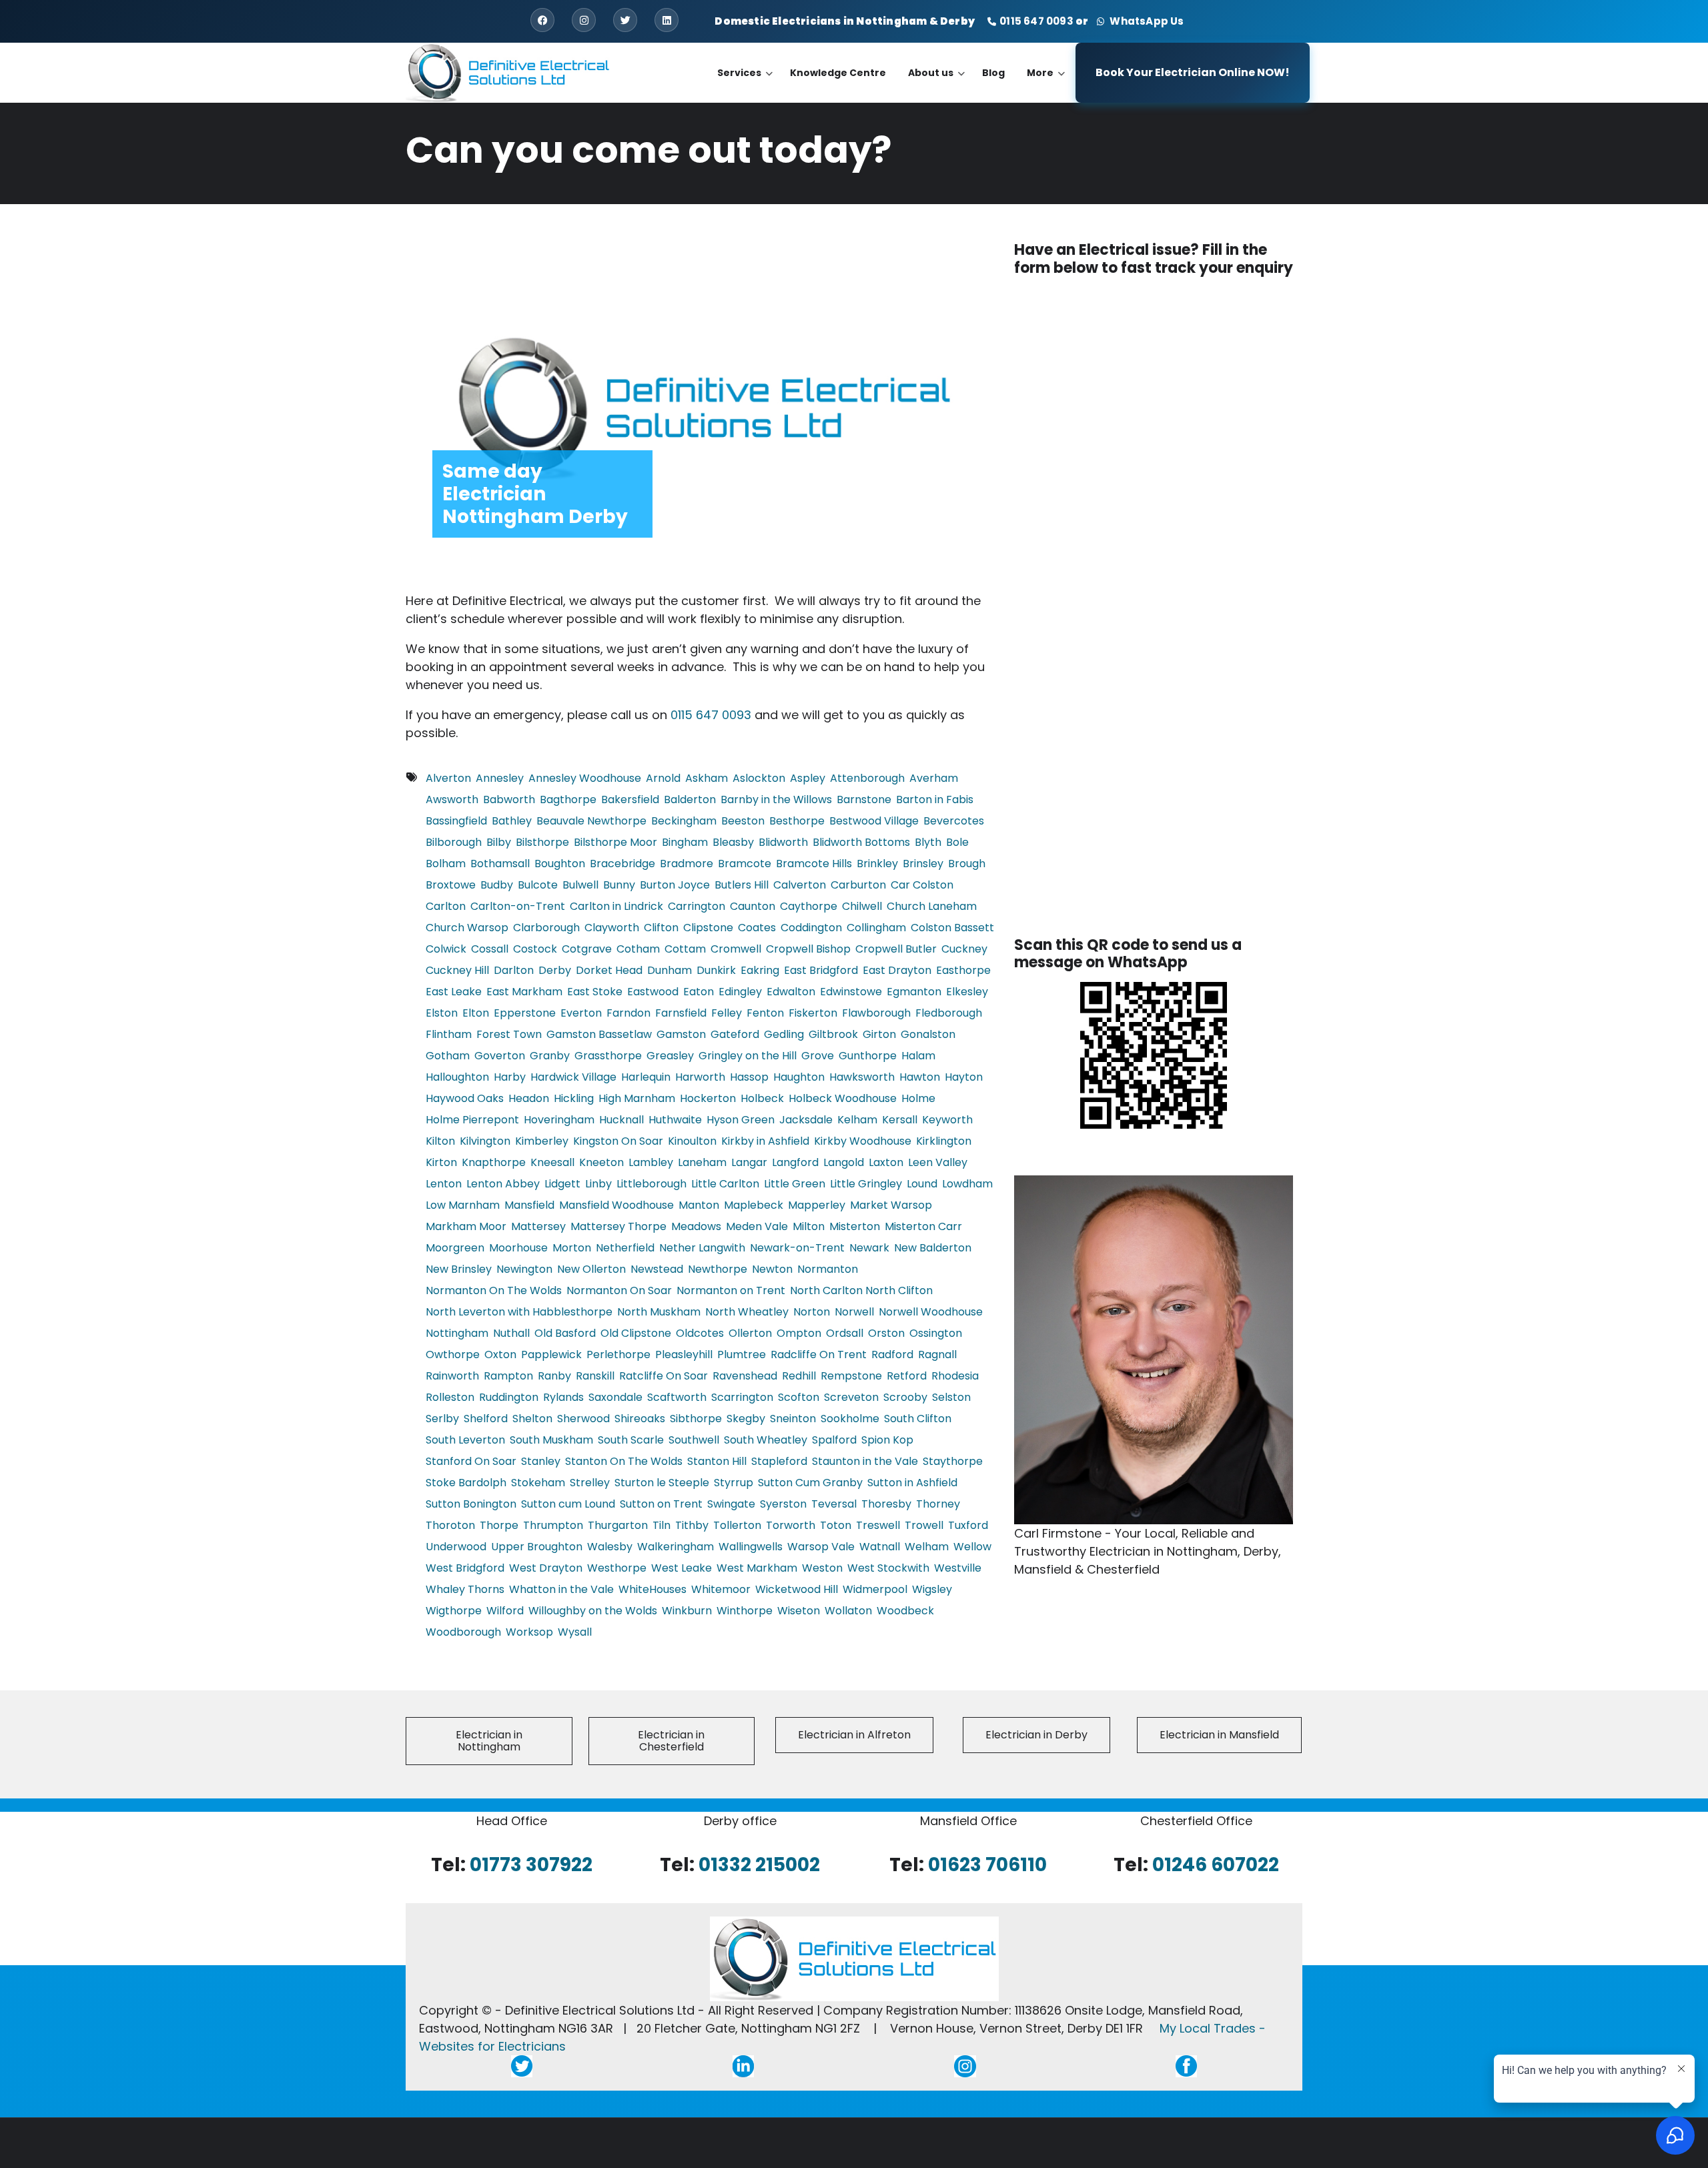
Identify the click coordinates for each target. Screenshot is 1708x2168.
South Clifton (918, 1419)
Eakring (760, 970)
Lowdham (967, 1184)
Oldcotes (700, 1333)
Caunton (753, 906)
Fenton (765, 1013)
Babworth (509, 799)
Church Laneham (932, 906)
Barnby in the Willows (776, 799)
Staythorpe (953, 1461)
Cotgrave (587, 949)
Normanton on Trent (731, 1290)
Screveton (851, 1397)
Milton (809, 1226)
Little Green (795, 1184)
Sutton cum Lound (568, 1504)
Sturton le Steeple (662, 1483)
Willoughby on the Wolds (593, 1611)
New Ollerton (591, 1269)
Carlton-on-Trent (518, 906)
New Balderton (933, 1248)
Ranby (554, 1376)
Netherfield (625, 1248)
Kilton (440, 1141)
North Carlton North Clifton (861, 1290)
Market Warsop (891, 1205)
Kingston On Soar (618, 1141)
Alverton (448, 778)
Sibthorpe (696, 1419)
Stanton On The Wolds (624, 1461)
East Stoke (595, 992)
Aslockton (759, 778)
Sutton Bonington (471, 1504)
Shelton (532, 1419)
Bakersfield (630, 799)
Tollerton (737, 1525)
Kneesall (552, 1162)
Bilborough (454, 842)
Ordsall (845, 1333)
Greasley (670, 1056)
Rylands (563, 1397)
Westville (958, 1568)
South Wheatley (766, 1440)
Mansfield (529, 1205)
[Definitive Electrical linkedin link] (743, 2066)
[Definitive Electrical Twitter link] (522, 2066)
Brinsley (923, 864)
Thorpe (499, 1525)
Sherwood (583, 1419)
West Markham (757, 1568)
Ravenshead (745, 1376)
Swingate (731, 1504)
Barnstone (864, 799)
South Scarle (631, 1440)
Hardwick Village (573, 1077)
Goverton (500, 1056)
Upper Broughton (537, 1547)
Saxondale (615, 1397)
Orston (886, 1333)
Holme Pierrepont (472, 1120)
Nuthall (511, 1333)
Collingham (876, 928)
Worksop (529, 1632)
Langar (749, 1162)
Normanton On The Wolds (494, 1290)
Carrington (697, 906)
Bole (957, 842)
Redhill (799, 1376)
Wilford (505, 1611)
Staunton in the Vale (865, 1461)
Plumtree (742, 1354)
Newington (524, 1269)
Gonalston (928, 1034)
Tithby (692, 1525)
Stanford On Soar (471, 1461)
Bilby (499, 842)
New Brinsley (459, 1269)
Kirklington (944, 1141)
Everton (581, 1013)
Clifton (661, 928)
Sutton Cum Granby (810, 1483)
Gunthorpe (868, 1056)
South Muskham (551, 1440)
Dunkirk (716, 970)
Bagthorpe (568, 799)
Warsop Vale (821, 1547)
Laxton (886, 1162)
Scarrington (742, 1397)
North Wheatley (747, 1312)
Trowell (924, 1525)
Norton (812, 1312)
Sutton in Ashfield (912, 1483)
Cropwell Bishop (808, 949)
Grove (818, 1056)
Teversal (834, 1504)
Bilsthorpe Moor (615, 842)
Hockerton (708, 1098)
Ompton (799, 1333)
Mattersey (538, 1226)
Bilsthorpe (542, 842)
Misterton (855, 1226)
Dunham (670, 970)
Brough (967, 864)
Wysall (575, 1632)
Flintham (449, 1034)
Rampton (508, 1376)
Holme (918, 1098)
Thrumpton (553, 1525)
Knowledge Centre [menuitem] (838, 73)
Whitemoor (721, 1589)
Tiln (662, 1525)
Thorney (938, 1504)
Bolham (446, 864)
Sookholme (850, 1419)
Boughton (560, 864)
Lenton (444, 1184)
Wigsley (932, 1589)
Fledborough (949, 1013)
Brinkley (877, 864)
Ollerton (750, 1333)
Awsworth (452, 799)
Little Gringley (866, 1184)
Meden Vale (757, 1226)
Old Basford (565, 1333)
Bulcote (538, 885)
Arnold (663, 778)
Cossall (490, 949)
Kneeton (601, 1162)
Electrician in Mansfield (1219, 1735)
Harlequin (646, 1077)
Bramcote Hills (814, 864)
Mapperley (817, 1205)
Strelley (590, 1483)
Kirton (441, 1162)
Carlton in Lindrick (616, 906)
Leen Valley (938, 1162)
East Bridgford (821, 970)
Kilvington (485, 1141)
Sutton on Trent (661, 1504)
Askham (707, 778)
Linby (598, 1184)
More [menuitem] (1046, 84)
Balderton (690, 799)
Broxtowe (451, 885)
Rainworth (452, 1376)
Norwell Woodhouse (931, 1312)
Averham (934, 778)
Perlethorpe (618, 1354)
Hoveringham (559, 1120)
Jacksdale (806, 1120)
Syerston (783, 1504)
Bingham (685, 842)
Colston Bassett (952, 928)
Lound (922, 1184)
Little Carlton (725, 1184)
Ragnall (937, 1354)
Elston (442, 1013)
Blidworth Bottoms (861, 842)
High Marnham (637, 1098)
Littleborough (652, 1184)
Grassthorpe (608, 1056)
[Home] (508, 72)
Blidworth (783, 842)
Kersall (900, 1120)
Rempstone (851, 1376)
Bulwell (580, 885)
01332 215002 (759, 1864)
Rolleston (450, 1397)
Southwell (694, 1440)
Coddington (811, 928)
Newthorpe (718, 1269)
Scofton (799, 1397)
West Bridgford (465, 1568)
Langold (844, 1162)
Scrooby (905, 1397)
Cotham (638, 949)
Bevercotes (954, 821)
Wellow (972, 1547)
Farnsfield (681, 1013)
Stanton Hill (717, 1461)
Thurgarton (618, 1525)
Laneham (702, 1162)
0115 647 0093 (1036, 21)
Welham (927, 1547)
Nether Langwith (702, 1248)
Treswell (878, 1525)
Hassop (749, 1077)
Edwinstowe (851, 992)
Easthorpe (963, 970)
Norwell (854, 1312)
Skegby (746, 1419)
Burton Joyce (675, 885)
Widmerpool (875, 1589)
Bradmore (687, 864)
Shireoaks (640, 1419)
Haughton (799, 1077)
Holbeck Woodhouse (843, 1098)
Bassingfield (456, 821)
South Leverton (465, 1440)
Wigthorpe (454, 1611)
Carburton (858, 885)
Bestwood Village (874, 821)
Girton (879, 1034)
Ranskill (595, 1376)
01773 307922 (531, 1864)
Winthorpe (745, 1611)
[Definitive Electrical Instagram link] (965, 2066)
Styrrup (734, 1483)
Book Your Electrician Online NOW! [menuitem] (1193, 72)
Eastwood (653, 992)
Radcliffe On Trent (819, 1354)
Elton (476, 1013)
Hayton (964, 1077)
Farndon (628, 1013)
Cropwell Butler (896, 949)
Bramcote (745, 864)
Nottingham (457, 1333)
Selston (951, 1397)
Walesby (610, 1547)
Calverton (800, 885)
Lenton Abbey (503, 1184)
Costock (535, 949)
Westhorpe (617, 1568)
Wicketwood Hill (797, 1589)
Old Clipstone (636, 1333)
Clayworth (612, 928)
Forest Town (509, 1034)
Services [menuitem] (745, 84)
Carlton (446, 906)
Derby (555, 970)
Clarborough (546, 928)
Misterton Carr (923, 1226)
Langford (795, 1162)
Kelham (857, 1120)
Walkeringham (676, 1547)
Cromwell (736, 949)
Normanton (828, 1269)
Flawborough (876, 1013)
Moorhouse (518, 1248)
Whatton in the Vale (561, 1589)
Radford (892, 1354)
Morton (572, 1248)
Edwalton (791, 992)
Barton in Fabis (935, 799)
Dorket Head (609, 970)
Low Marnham (463, 1205)
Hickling (574, 1098)
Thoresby (886, 1504)
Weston (822, 1568)
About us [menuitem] (936, 84)
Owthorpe (453, 1354)
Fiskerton (813, 1013)
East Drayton (897, 970)
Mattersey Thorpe (618, 1226)
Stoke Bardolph (466, 1483)
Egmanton (914, 992)
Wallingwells (751, 1547)
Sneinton (793, 1419)
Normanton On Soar (619, 1290)
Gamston (681, 1034)
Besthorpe (797, 821)
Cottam (685, 949)
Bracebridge (622, 864)
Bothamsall (500, 864)
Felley (727, 1013)
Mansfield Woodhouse (616, 1205)
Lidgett (562, 1184)
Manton (699, 1205)
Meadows (696, 1226)
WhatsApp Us (1145, 21)
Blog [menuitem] (993, 73)
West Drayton (546, 1568)
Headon (529, 1098)
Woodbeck (905, 1611)
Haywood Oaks (465, 1098)
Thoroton (450, 1525)
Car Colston (922, 885)
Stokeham (538, 1483)
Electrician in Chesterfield (671, 1741)
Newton (772, 1269)
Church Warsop (467, 928)
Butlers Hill (742, 885)
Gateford (735, 1034)
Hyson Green (741, 1120)
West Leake (682, 1568)
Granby (550, 1056)
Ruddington (509, 1397)
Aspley (808, 778)
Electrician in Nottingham (489, 1741)
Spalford (834, 1440)
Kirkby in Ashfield (765, 1141)
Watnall (880, 1547)
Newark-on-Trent (797, 1248)
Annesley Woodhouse (585, 778)
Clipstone (708, 928)
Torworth (791, 1525)
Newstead (657, 1269)
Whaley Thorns (465, 1589)
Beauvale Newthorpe (591, 821)
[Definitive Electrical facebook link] (1186, 2066)
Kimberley (542, 1141)
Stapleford (779, 1461)
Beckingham (684, 821)
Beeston (743, 821)
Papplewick (551, 1354)
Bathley (512, 821)
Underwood (456, 1547)
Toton (836, 1525)
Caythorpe (809, 906)
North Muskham (659, 1312)
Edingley (740, 992)
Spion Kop (887, 1440)
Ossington (936, 1333)
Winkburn (687, 1611)
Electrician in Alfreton (854, 1735)
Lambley (651, 1162)
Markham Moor (466, 1226)
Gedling (784, 1034)
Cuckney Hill (457, 970)
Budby (497, 885)
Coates (757, 928)
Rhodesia (955, 1376)
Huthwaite (675, 1120)
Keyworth (947, 1120)
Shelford (486, 1419)
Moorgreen (455, 1248)
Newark (869, 1248)
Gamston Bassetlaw (599, 1034)
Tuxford (968, 1525)
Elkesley (967, 992)
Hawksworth (862, 1077)
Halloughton (457, 1077)
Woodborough (463, 1632)
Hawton (920, 1077)
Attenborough (867, 778)
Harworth (700, 1077)
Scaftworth (677, 1397)
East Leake (454, 992)
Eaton (699, 992)
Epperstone (525, 1013)
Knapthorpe (494, 1162)
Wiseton (799, 1611)
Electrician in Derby (1036, 1735)
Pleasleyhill (684, 1354)
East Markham (524, 992)
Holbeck (762, 1098)
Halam (918, 1056)
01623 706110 (987, 1864)
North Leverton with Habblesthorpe (519, 1312)
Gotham (448, 1056)
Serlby (442, 1419)
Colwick (446, 949)
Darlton (514, 970)
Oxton (500, 1354)
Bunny (619, 885)
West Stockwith (888, 1568)
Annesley (500, 778)
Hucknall (621, 1120)
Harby (510, 1077)
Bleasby (733, 842)
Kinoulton (692, 1141)
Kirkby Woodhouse (863, 1141)
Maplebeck (754, 1205)
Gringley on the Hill (748, 1056)
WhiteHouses (653, 1589)
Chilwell (862, 906)
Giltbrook (833, 1034)
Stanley (541, 1461)
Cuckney (964, 949)
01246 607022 (1216, 1864)
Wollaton (848, 1611)
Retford (907, 1376)
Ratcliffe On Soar (664, 1376)
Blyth (928, 842)
